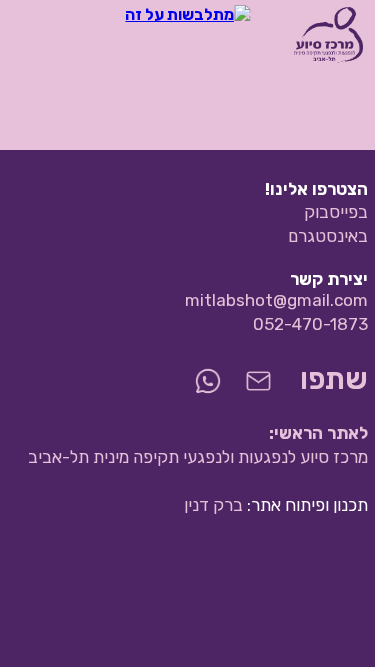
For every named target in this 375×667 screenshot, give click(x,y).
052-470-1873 (310, 324)
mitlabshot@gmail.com (276, 300)
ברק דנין (213, 505)
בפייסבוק (336, 212)
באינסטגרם (328, 236)
